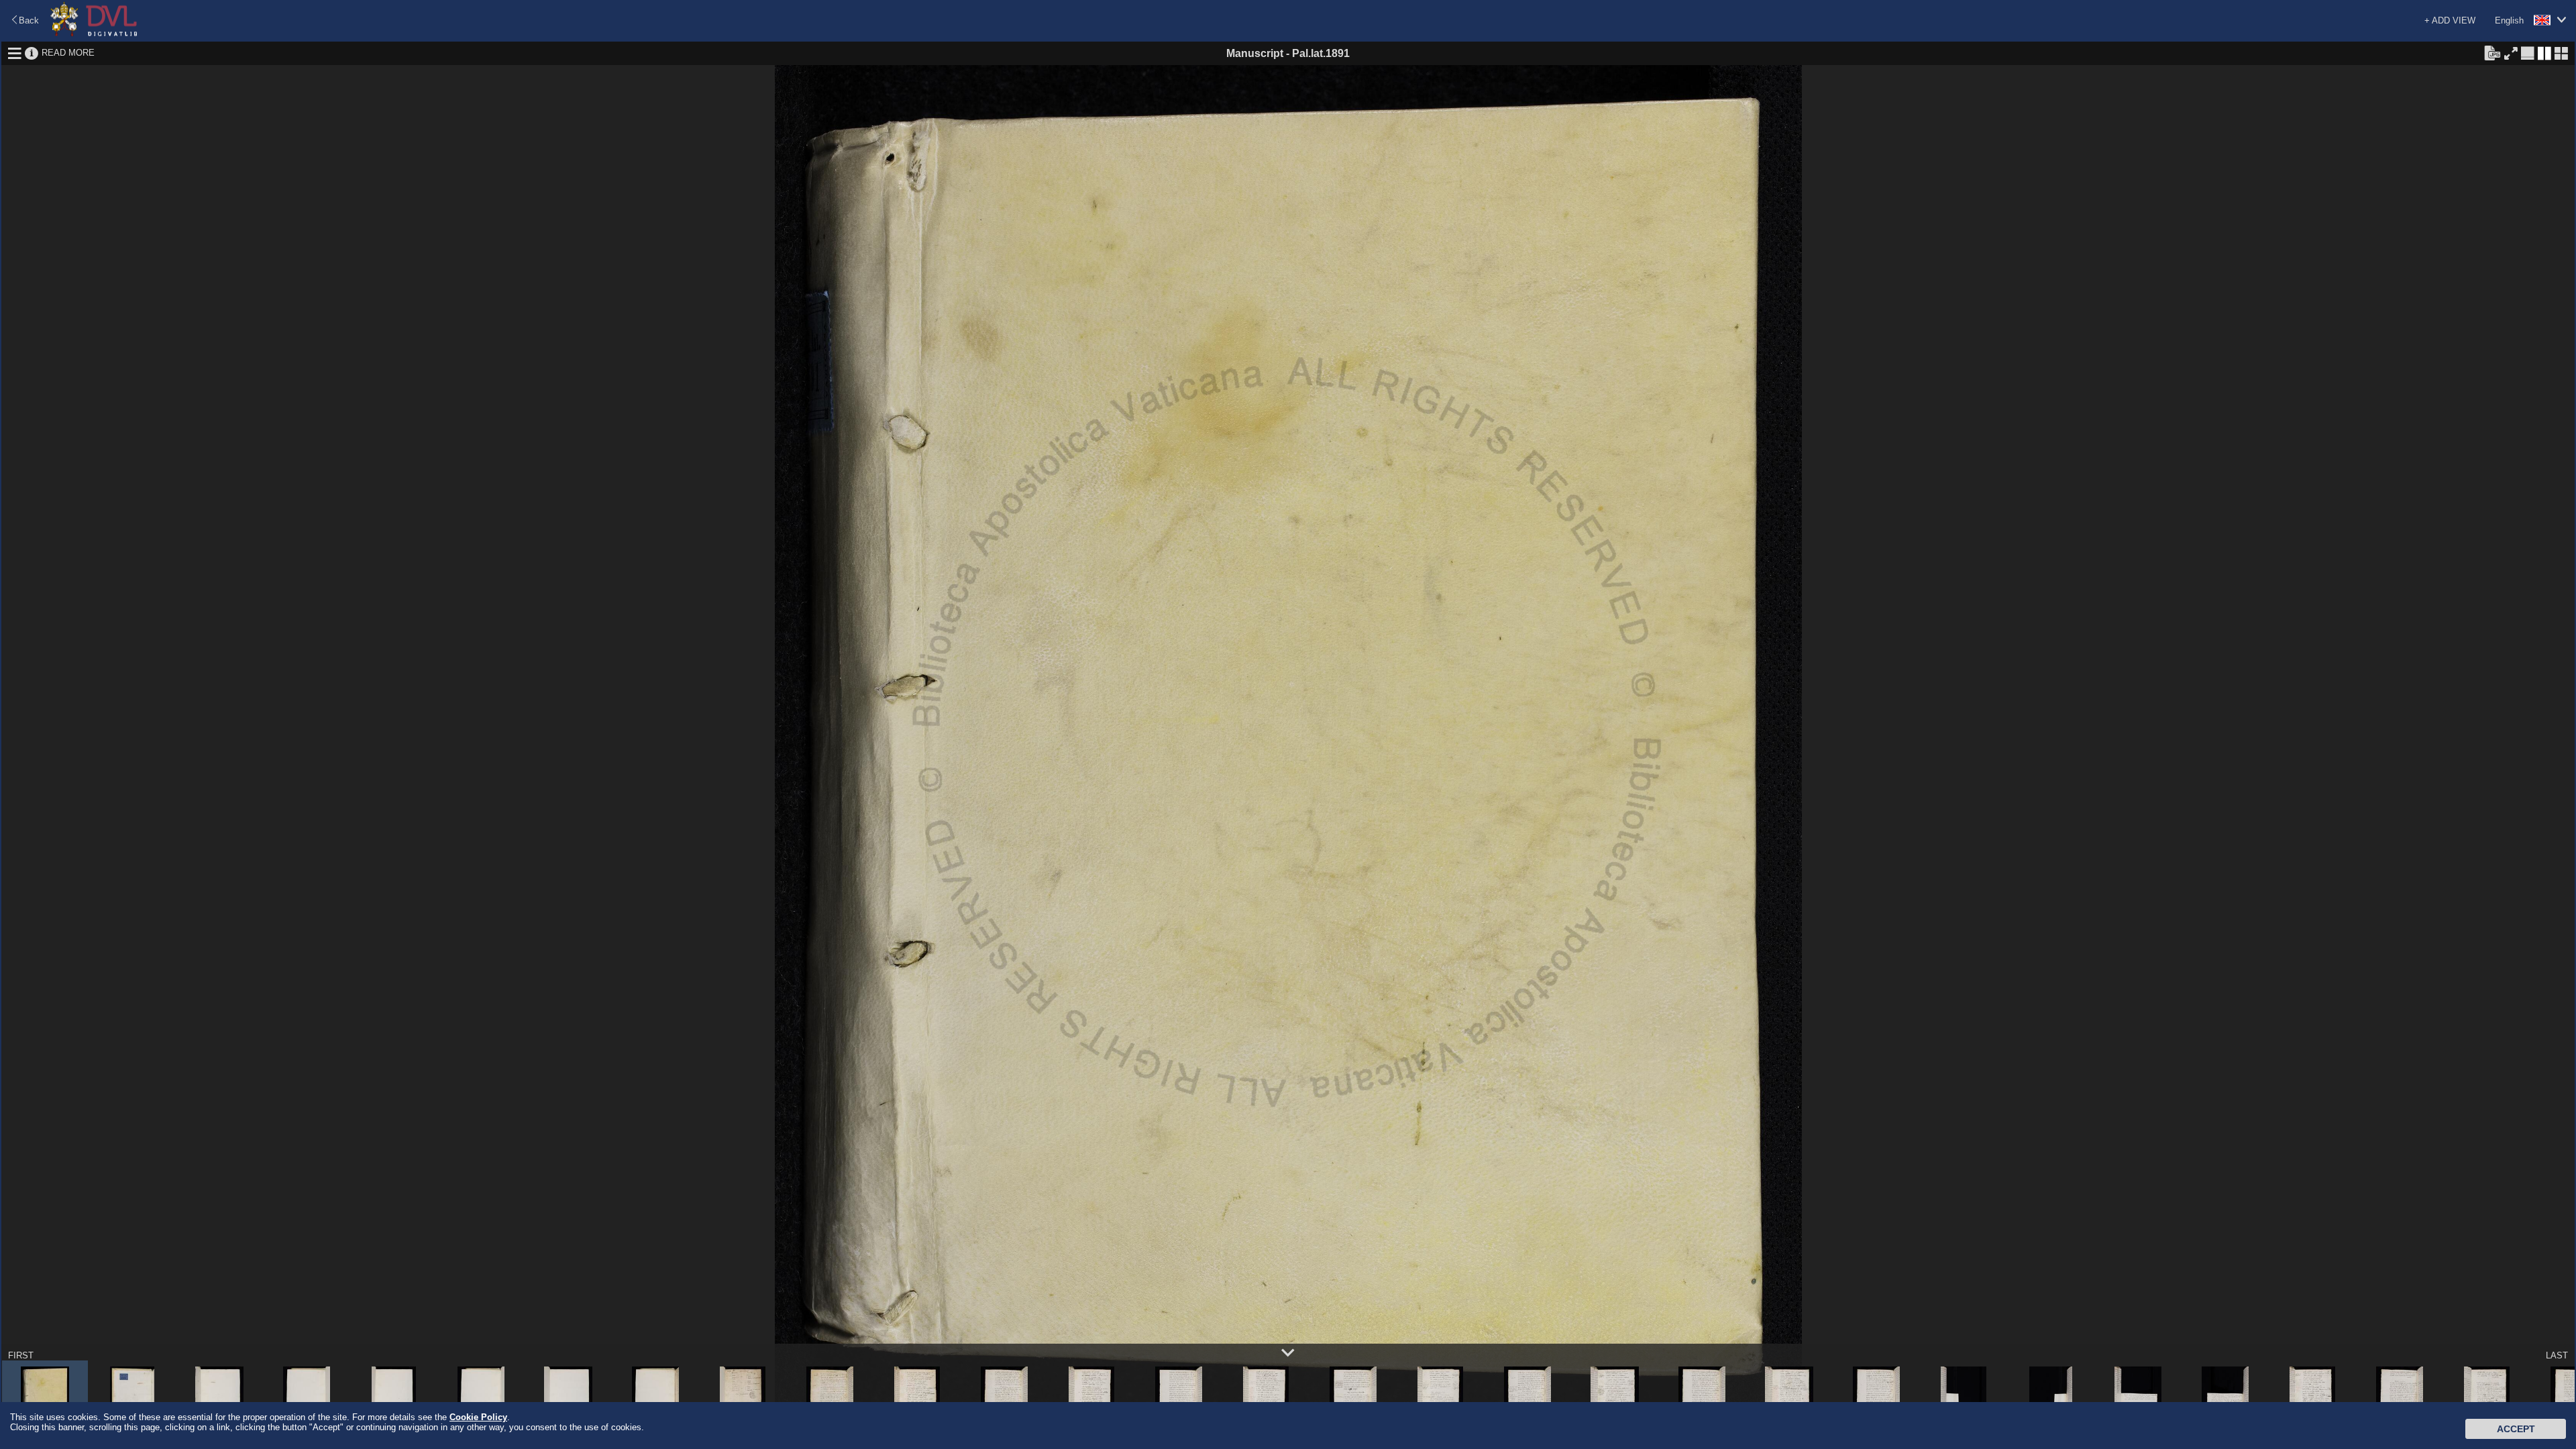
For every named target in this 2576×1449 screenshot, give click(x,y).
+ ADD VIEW (2450, 20)
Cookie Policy (478, 1417)
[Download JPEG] (2492, 52)
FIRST (21, 1355)
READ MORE (68, 53)
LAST (2557, 1355)
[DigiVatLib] (94, 34)
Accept (2516, 1429)
